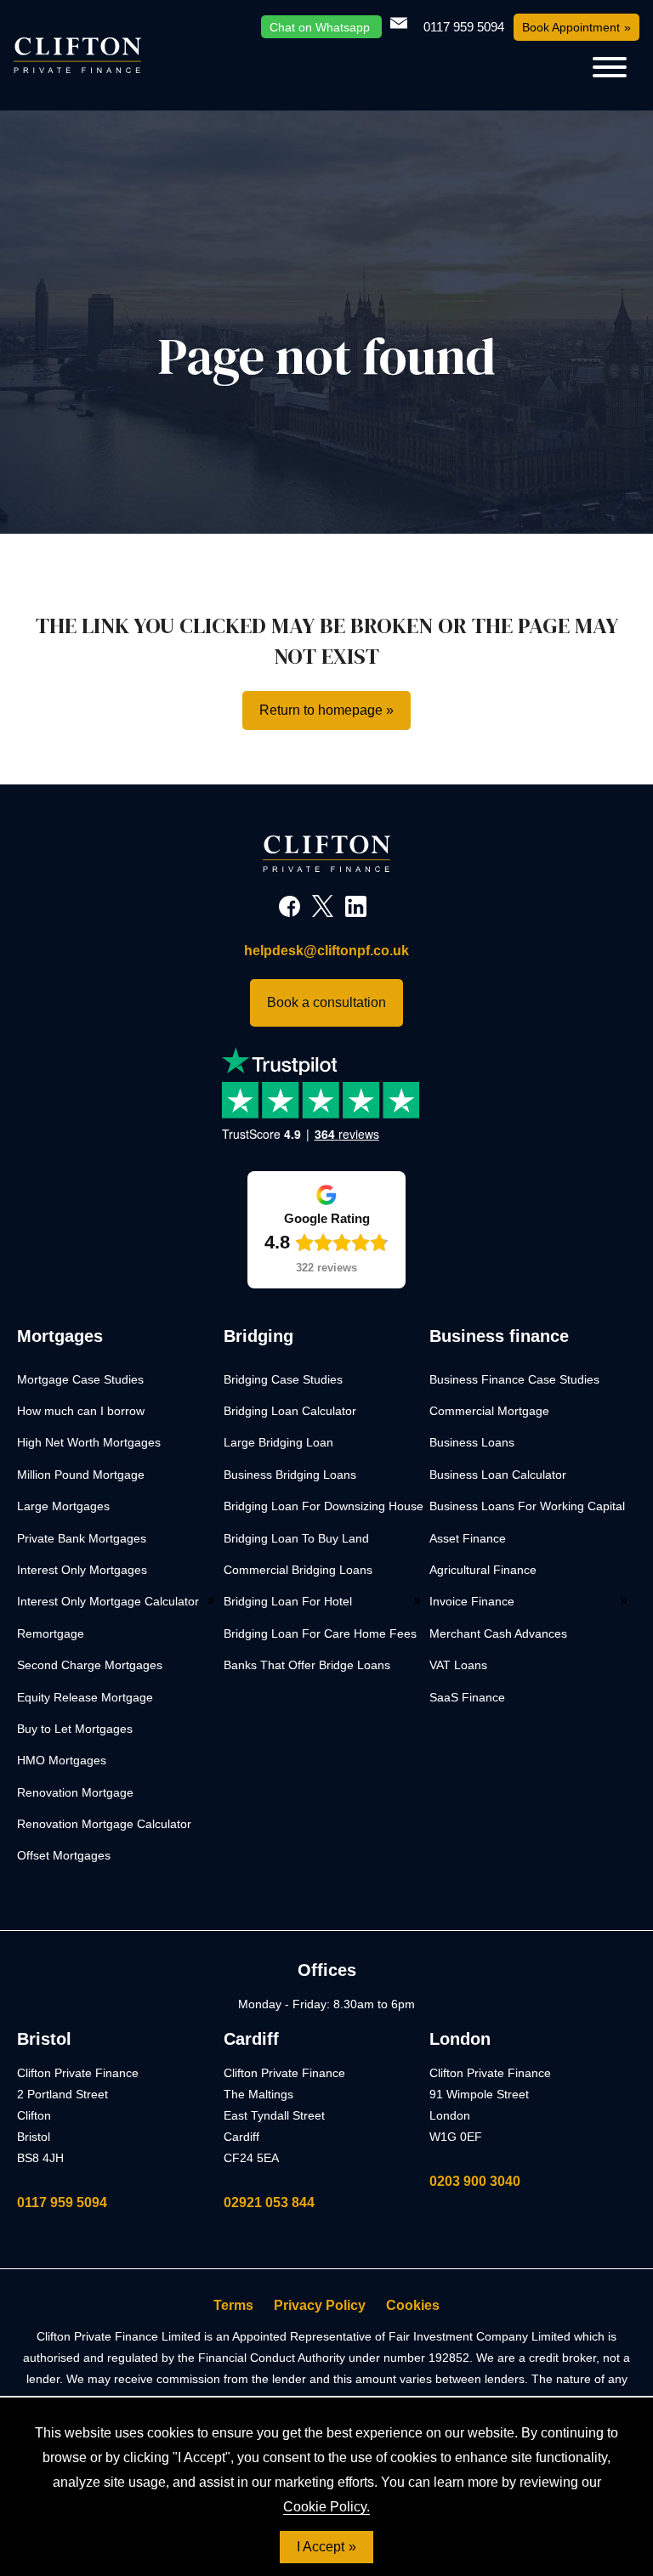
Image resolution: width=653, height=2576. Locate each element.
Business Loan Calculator (498, 1475)
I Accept (321, 2547)
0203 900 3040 (475, 2181)
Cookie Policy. (326, 2507)
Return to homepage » (326, 710)
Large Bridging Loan (278, 1442)
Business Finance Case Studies (514, 1379)
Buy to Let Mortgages (75, 1729)
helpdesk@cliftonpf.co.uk (326, 951)
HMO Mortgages (62, 1760)
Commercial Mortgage (489, 1411)
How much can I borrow (81, 1411)
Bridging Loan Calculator (290, 1411)
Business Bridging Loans (290, 1475)
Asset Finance (468, 1538)
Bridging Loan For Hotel (288, 1601)
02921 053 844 (269, 2202)
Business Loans (472, 1442)
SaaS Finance (467, 1697)
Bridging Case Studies (283, 1379)
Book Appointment (571, 27)
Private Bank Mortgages (82, 1538)
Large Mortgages (63, 1506)
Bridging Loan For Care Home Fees (320, 1633)
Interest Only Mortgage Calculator (108, 1601)
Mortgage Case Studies (80, 1379)
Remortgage (51, 1633)
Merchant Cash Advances (498, 1633)
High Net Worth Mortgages (89, 1442)
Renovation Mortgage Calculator (104, 1824)
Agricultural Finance (483, 1570)
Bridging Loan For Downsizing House (324, 1506)
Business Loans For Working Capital (527, 1506)
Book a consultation (326, 1002)
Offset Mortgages (64, 1855)
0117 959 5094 (62, 2202)
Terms (233, 2305)
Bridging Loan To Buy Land (296, 1538)
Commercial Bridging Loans (298, 1570)
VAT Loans (458, 1665)
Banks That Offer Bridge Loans (307, 1665)
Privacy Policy (320, 2305)
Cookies (413, 2305)
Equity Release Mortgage (85, 1697)
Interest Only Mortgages (82, 1570)
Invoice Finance (472, 1601)
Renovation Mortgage (75, 1792)
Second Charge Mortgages (90, 1665)
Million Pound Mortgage (81, 1475)
